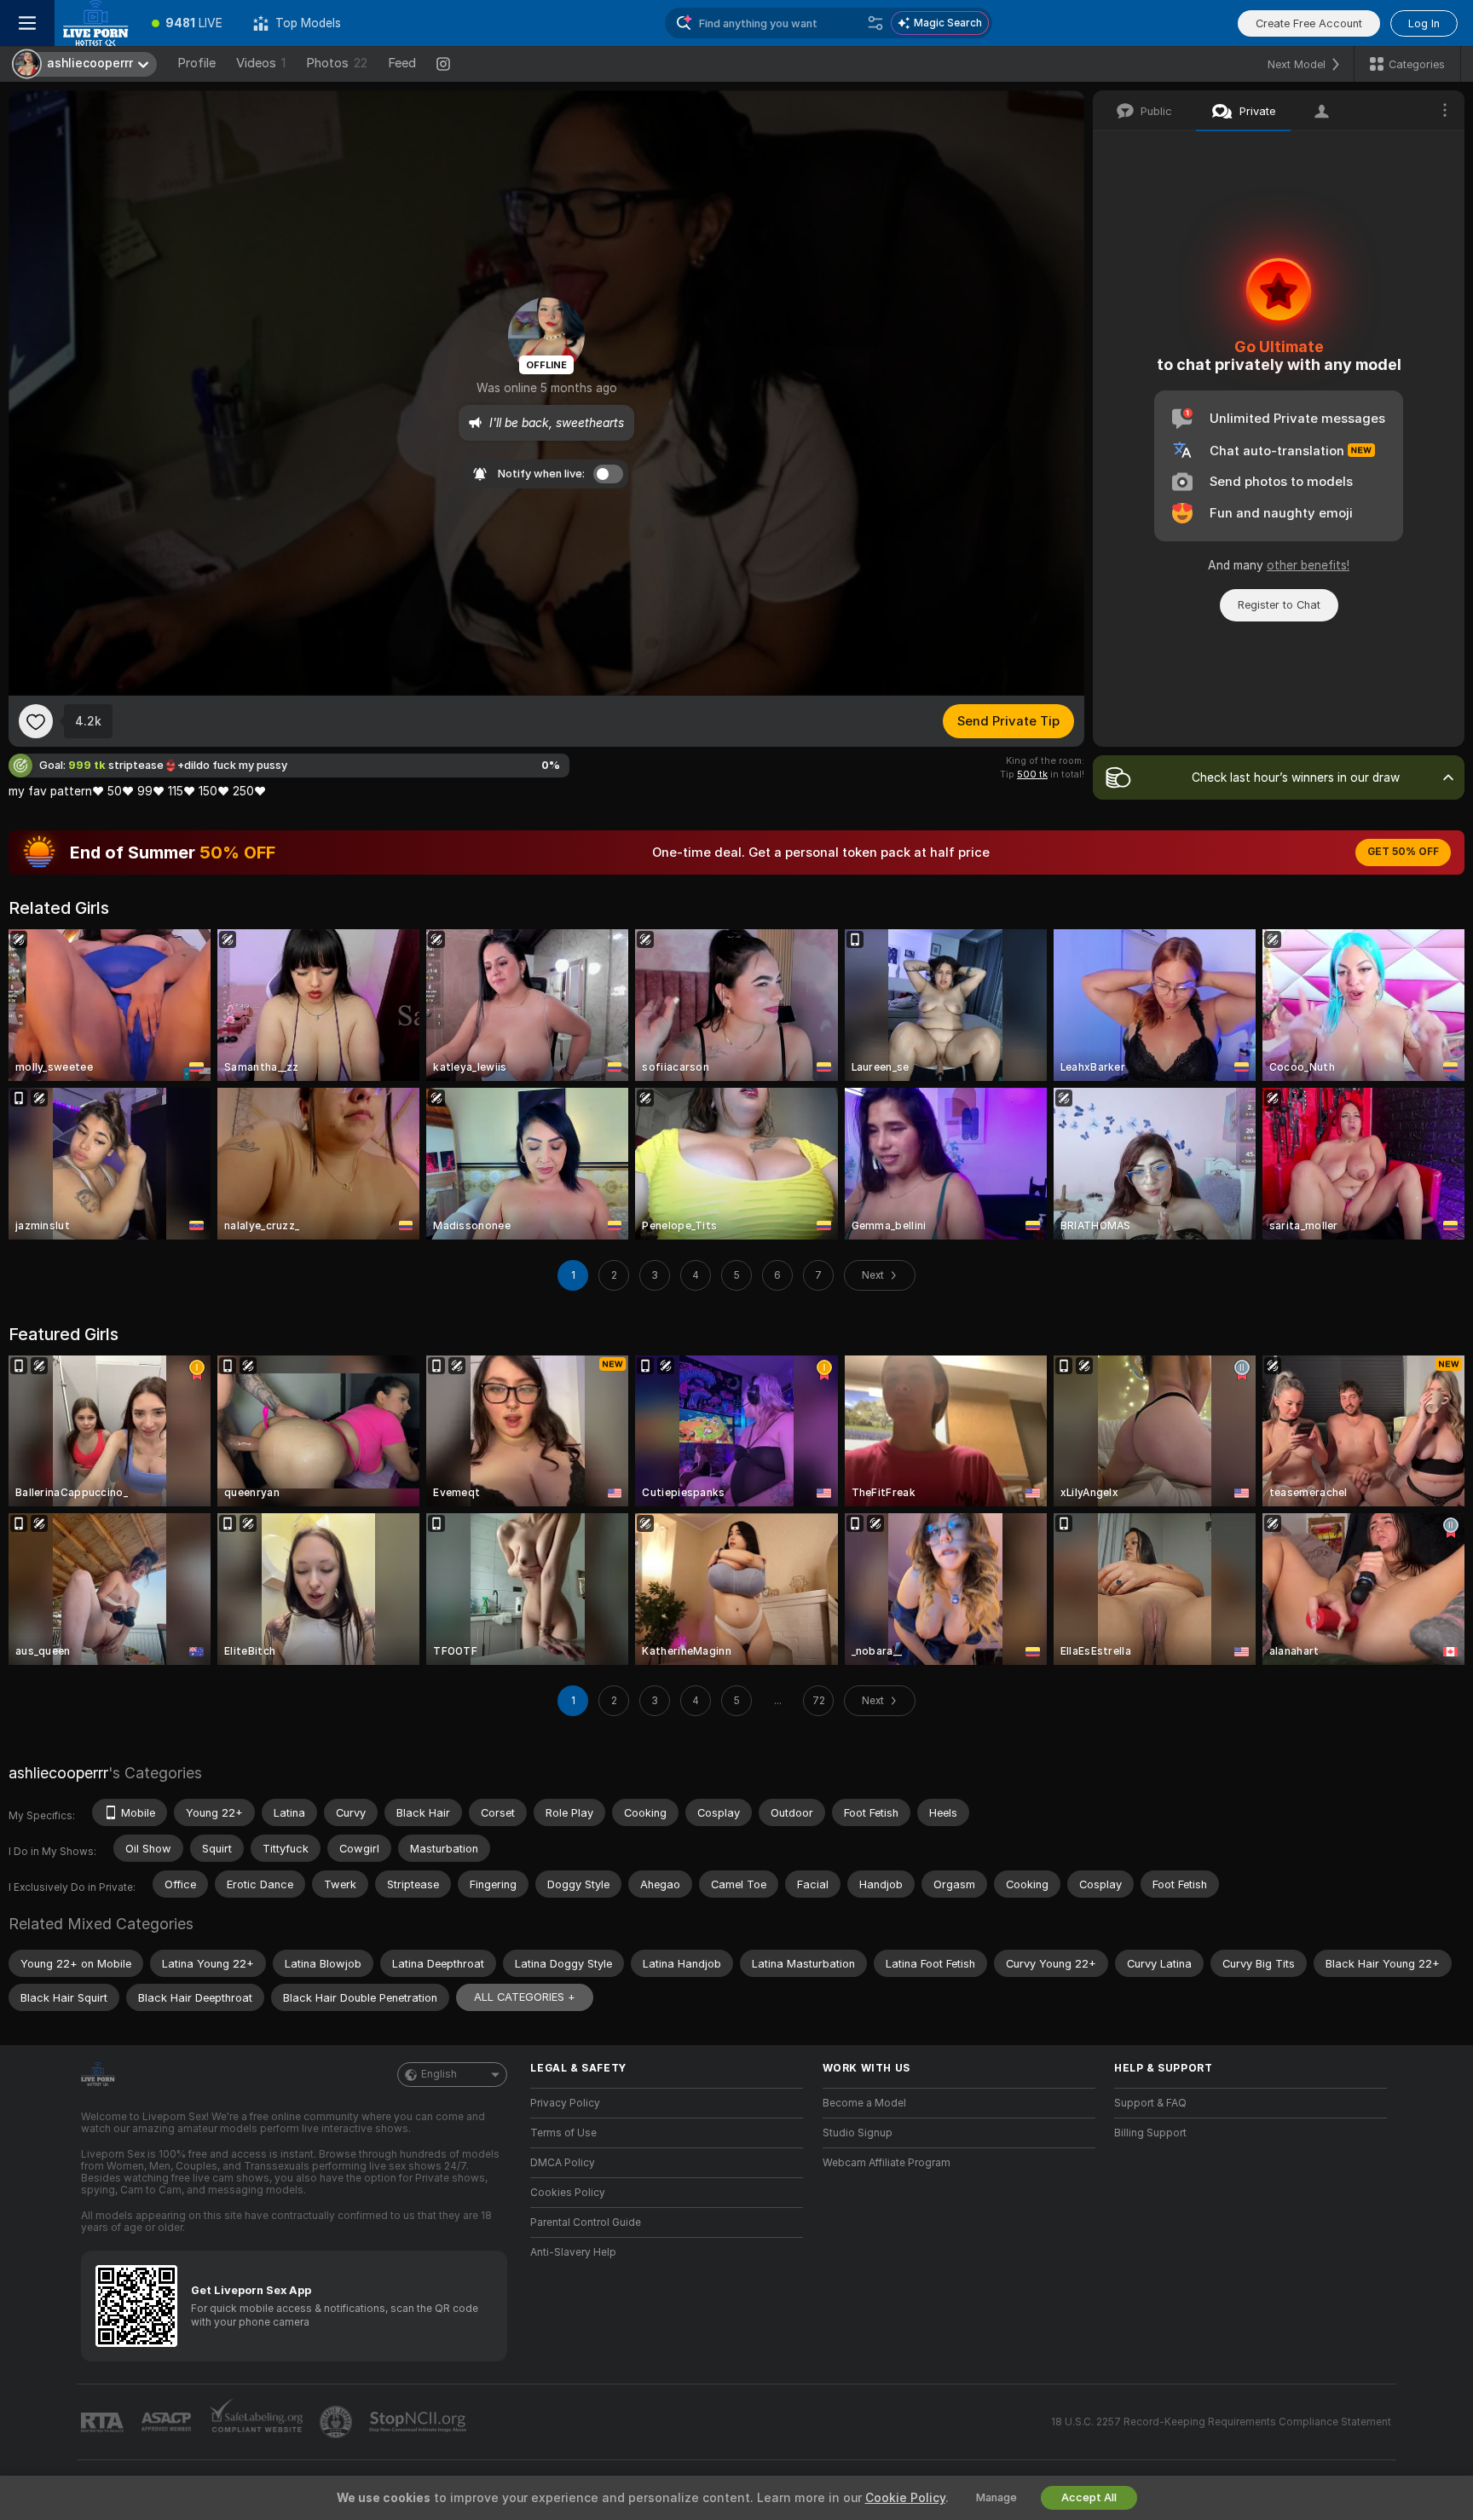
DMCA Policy (563, 2163)
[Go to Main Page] (95, 23)
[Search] (875, 23)
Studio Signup (858, 2133)
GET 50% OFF (1403, 852)
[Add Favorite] (36, 721)
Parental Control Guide (586, 2222)
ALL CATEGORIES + (525, 1997)
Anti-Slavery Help (573, 2252)
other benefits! (1308, 565)
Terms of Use (563, 2133)
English (439, 2074)
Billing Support (1150, 2133)
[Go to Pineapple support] (338, 2422)
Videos (261, 63)
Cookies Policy (568, 2193)
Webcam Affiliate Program (887, 2163)
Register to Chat (1279, 605)
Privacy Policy (565, 2103)
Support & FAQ (1150, 2103)
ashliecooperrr (58, 1773)
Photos (337, 63)
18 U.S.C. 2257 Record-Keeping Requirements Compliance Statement (1221, 2422)
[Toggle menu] (27, 23)
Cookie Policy (905, 2498)
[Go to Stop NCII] (419, 2422)
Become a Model (864, 2103)
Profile (196, 63)
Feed (402, 63)
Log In (1424, 23)
